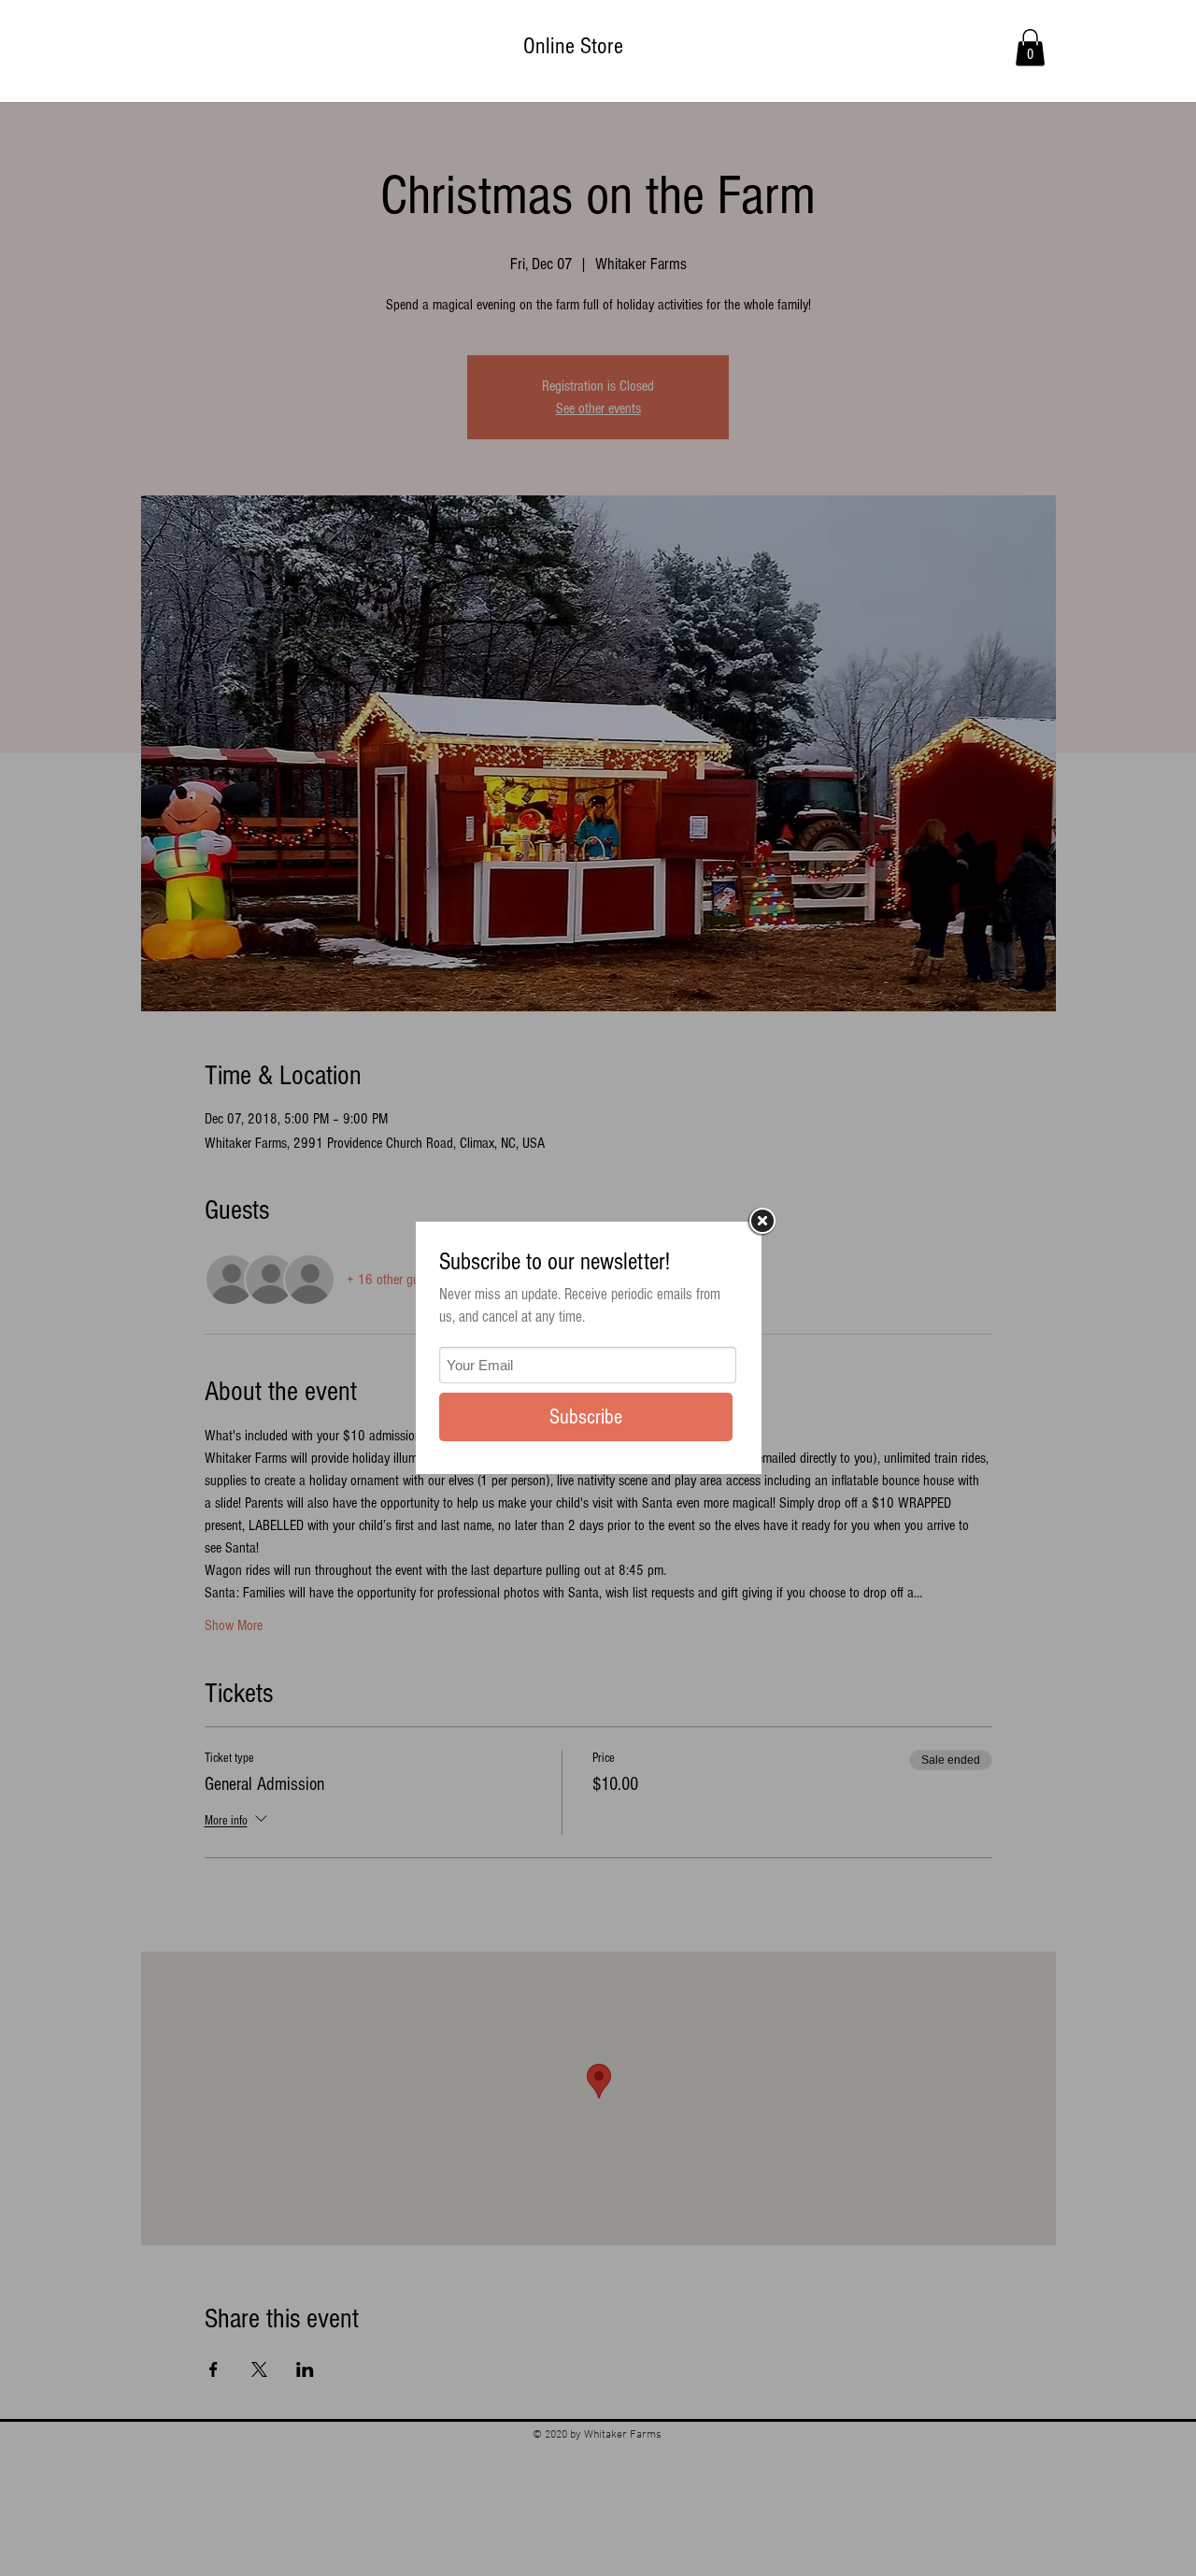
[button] (1030, 47)
